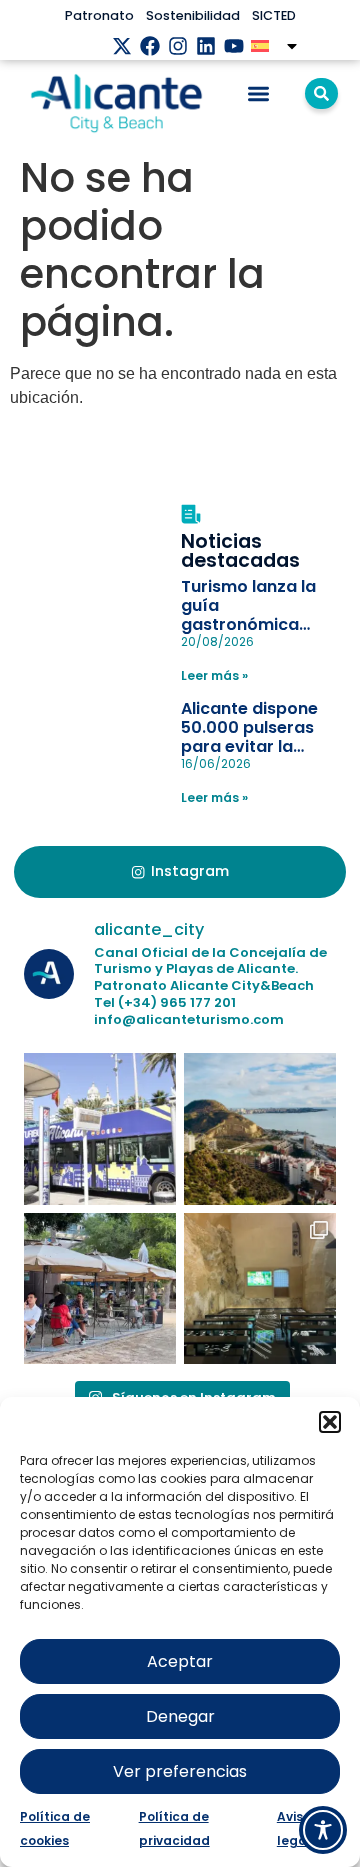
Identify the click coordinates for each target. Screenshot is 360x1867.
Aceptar (180, 1661)
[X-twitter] (122, 46)
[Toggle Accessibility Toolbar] (323, 1830)
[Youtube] (234, 46)
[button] (330, 1422)
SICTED (274, 15)
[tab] (179, 872)
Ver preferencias (180, 1771)
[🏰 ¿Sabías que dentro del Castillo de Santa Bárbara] (260, 1289)
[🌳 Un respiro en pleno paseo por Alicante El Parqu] (100, 1289)
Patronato (99, 15)
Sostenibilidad (193, 15)
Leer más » (214, 675)
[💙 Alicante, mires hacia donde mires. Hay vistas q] (260, 1129)
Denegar (180, 1716)
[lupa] (321, 93)
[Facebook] (150, 46)
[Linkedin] (206, 46)
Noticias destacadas (240, 551)
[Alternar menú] (258, 93)
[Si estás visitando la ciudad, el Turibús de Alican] (100, 1129)
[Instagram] (178, 46)
